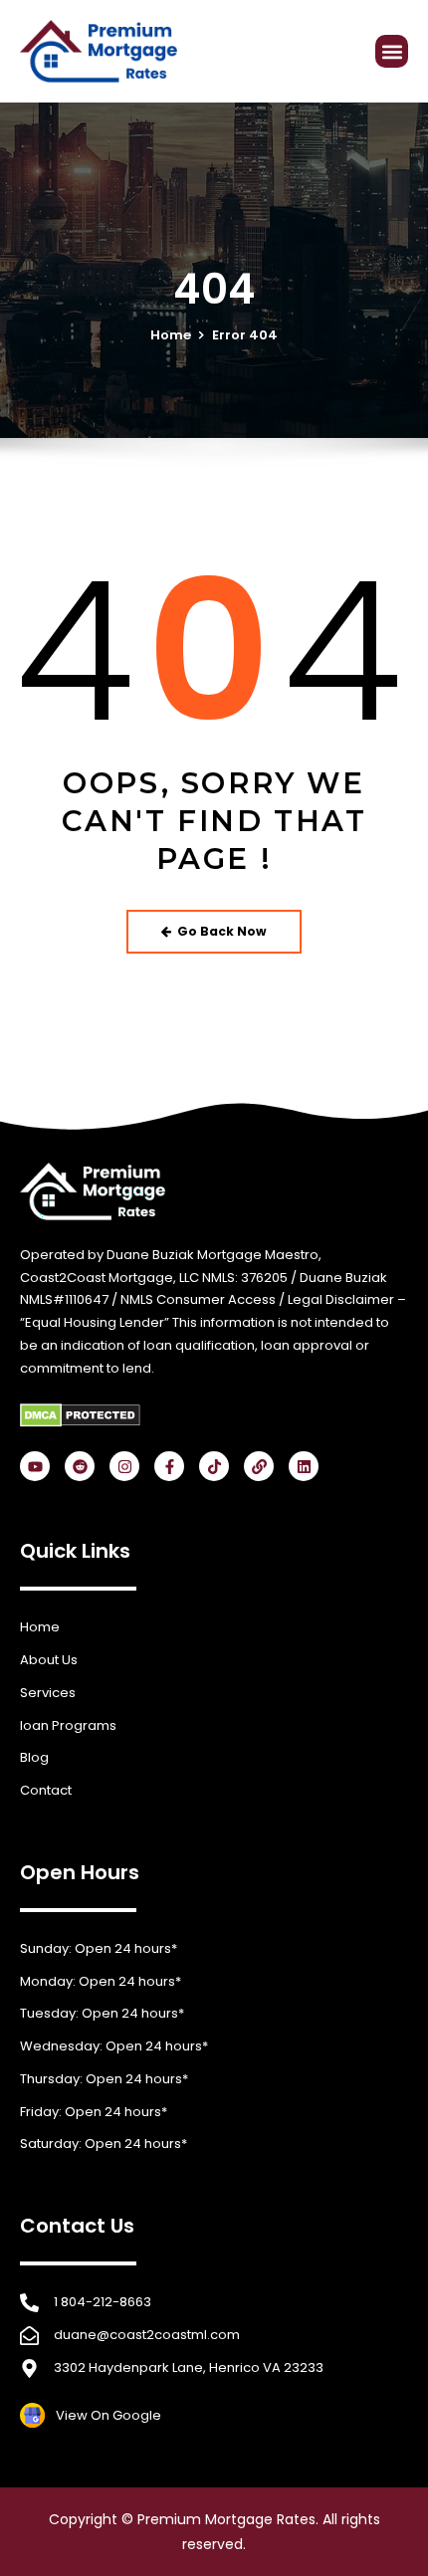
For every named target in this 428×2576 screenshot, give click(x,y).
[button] (392, 51)
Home (171, 335)
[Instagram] (124, 1466)
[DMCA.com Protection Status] (80, 1415)
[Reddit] (80, 1466)
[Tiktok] (214, 1466)
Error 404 (245, 335)
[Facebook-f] (169, 1466)
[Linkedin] (304, 1466)
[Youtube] (35, 1466)
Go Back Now (222, 931)
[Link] (259, 1466)
